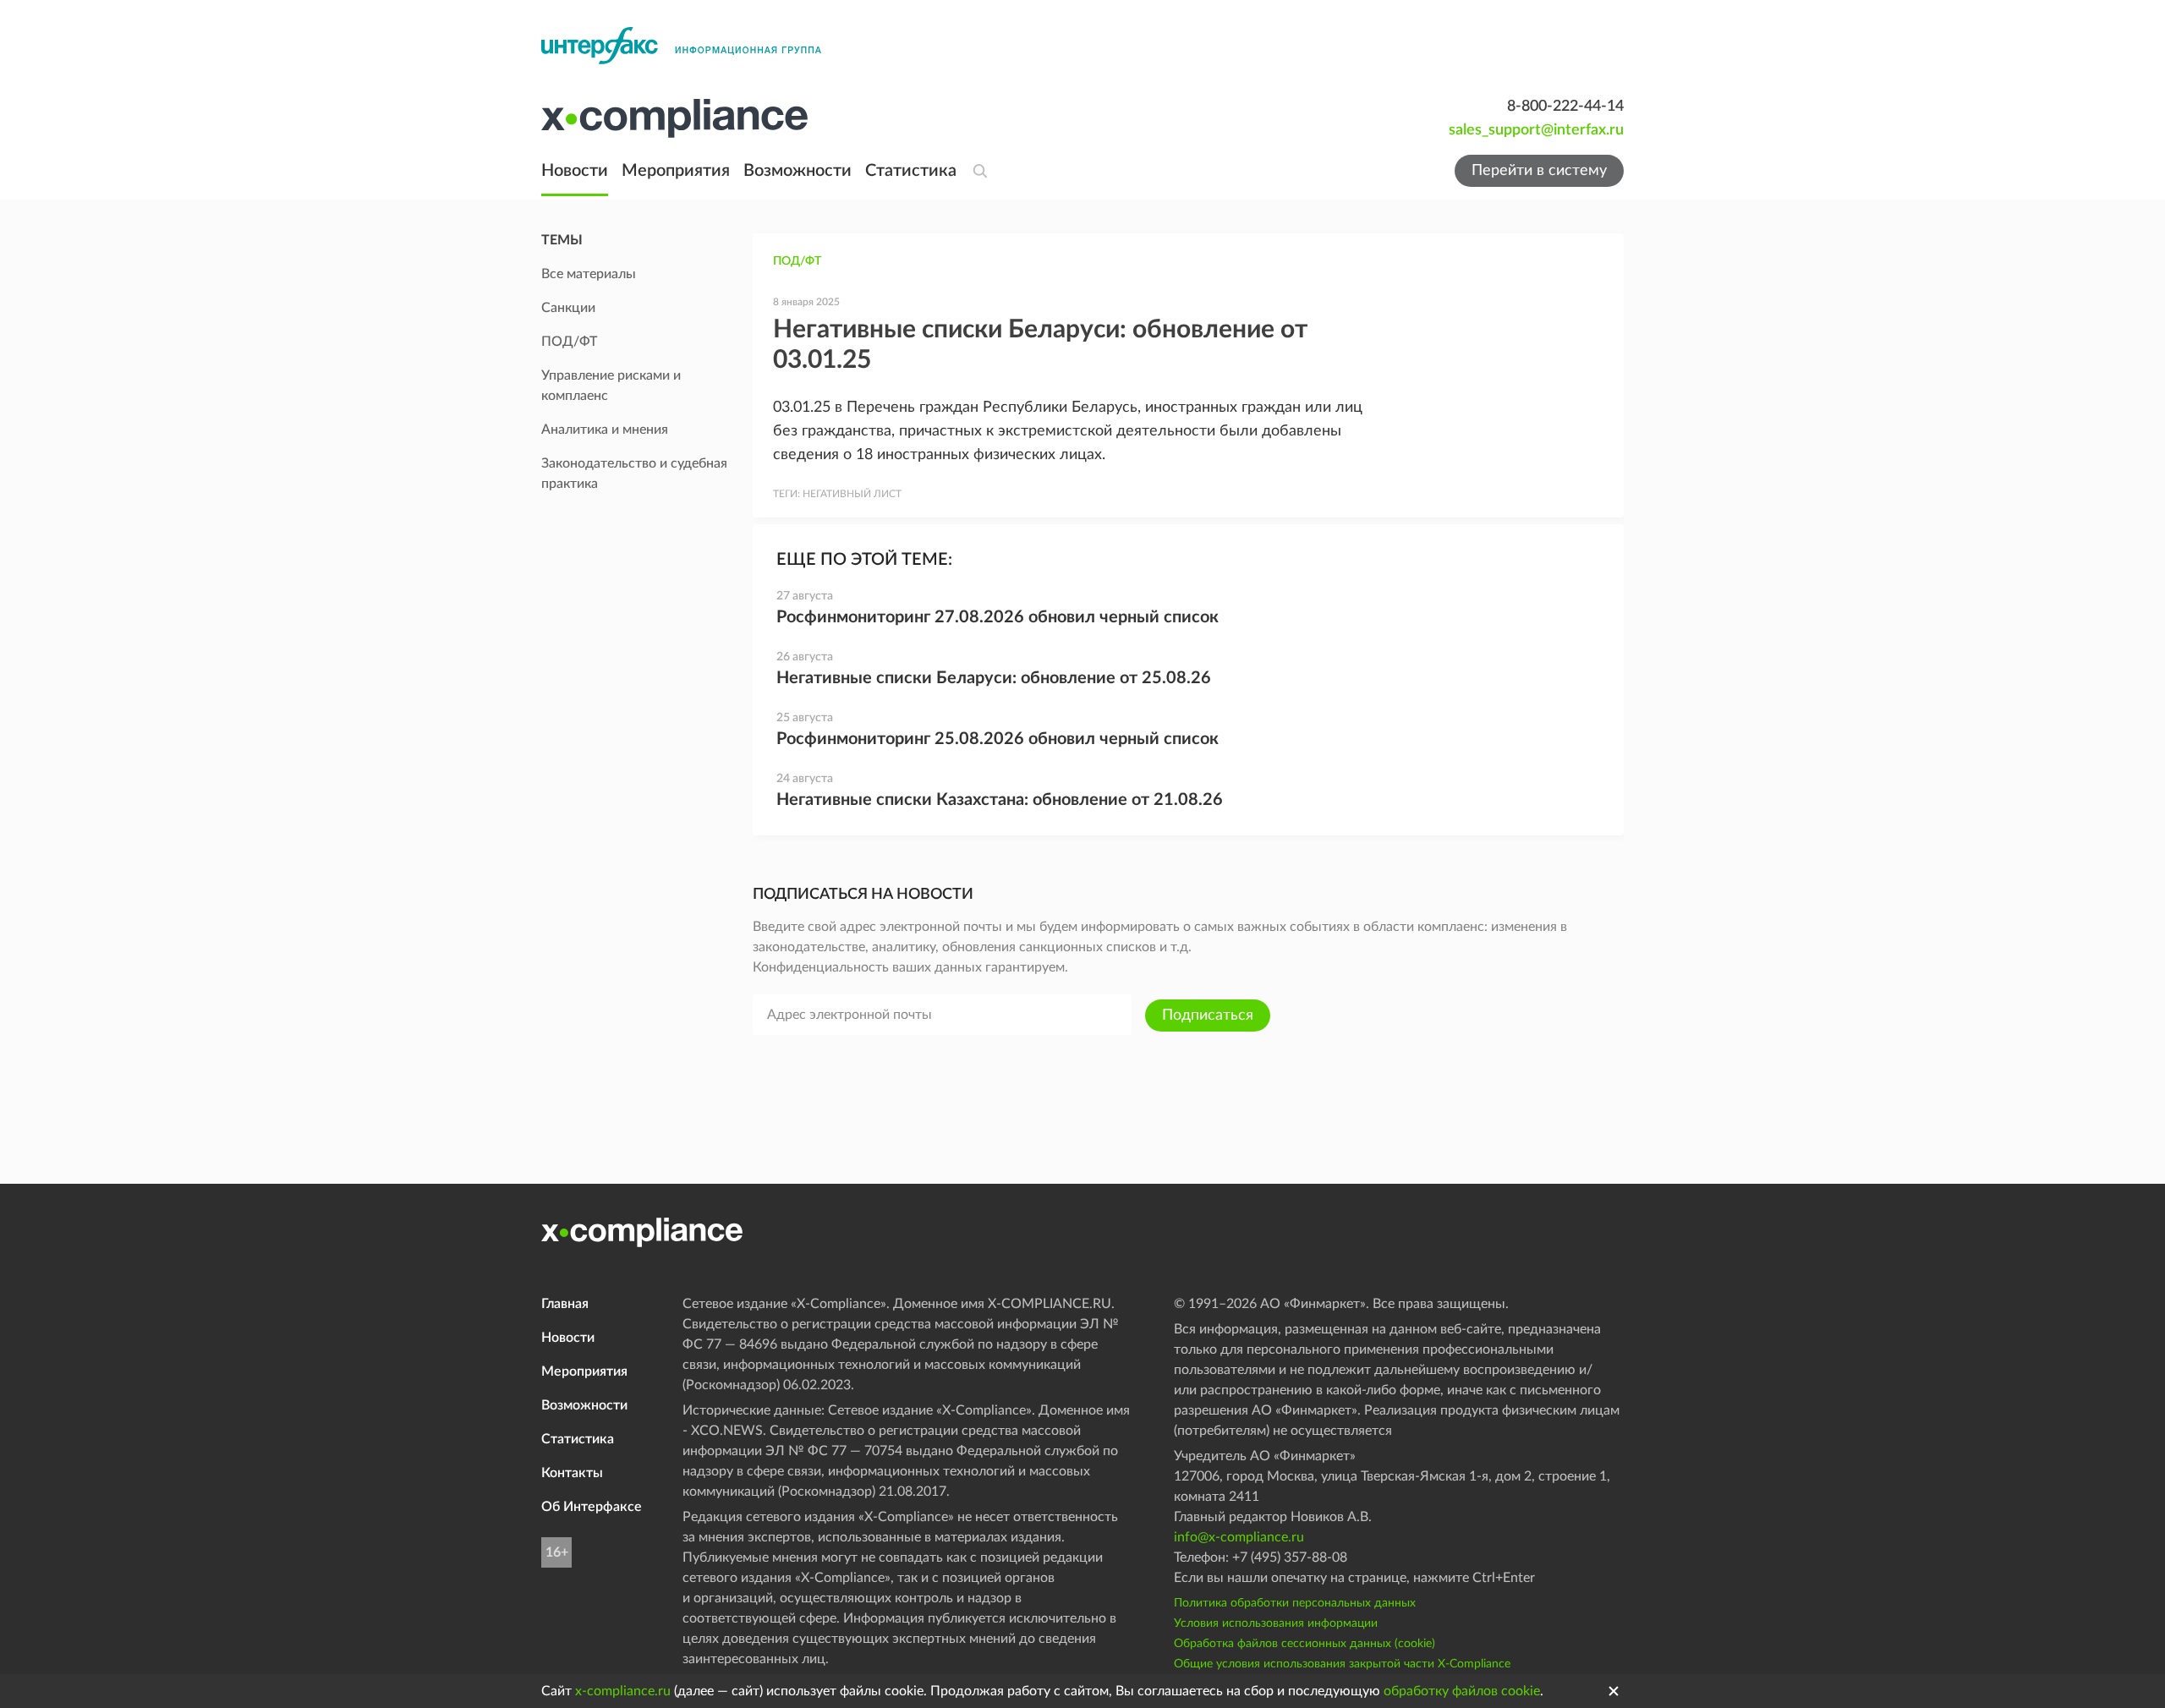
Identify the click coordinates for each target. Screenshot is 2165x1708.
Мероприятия (676, 171)
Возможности (797, 171)
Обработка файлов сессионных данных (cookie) (1304, 1644)
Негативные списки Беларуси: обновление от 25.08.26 (994, 678)
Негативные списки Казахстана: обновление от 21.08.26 (1000, 800)
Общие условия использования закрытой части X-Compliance (1342, 1664)
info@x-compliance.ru (1239, 1537)
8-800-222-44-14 (1565, 107)
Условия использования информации (1276, 1623)
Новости (575, 171)
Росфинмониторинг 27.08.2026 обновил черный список (998, 617)
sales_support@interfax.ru (1536, 130)
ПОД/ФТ (797, 261)
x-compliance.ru (623, 1691)
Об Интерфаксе (592, 1507)
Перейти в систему (1539, 171)
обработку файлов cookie (1462, 1691)
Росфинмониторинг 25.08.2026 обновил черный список (998, 739)
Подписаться (1208, 1015)
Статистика (911, 171)
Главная (565, 1304)
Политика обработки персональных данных (1295, 1603)
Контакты (572, 1473)
